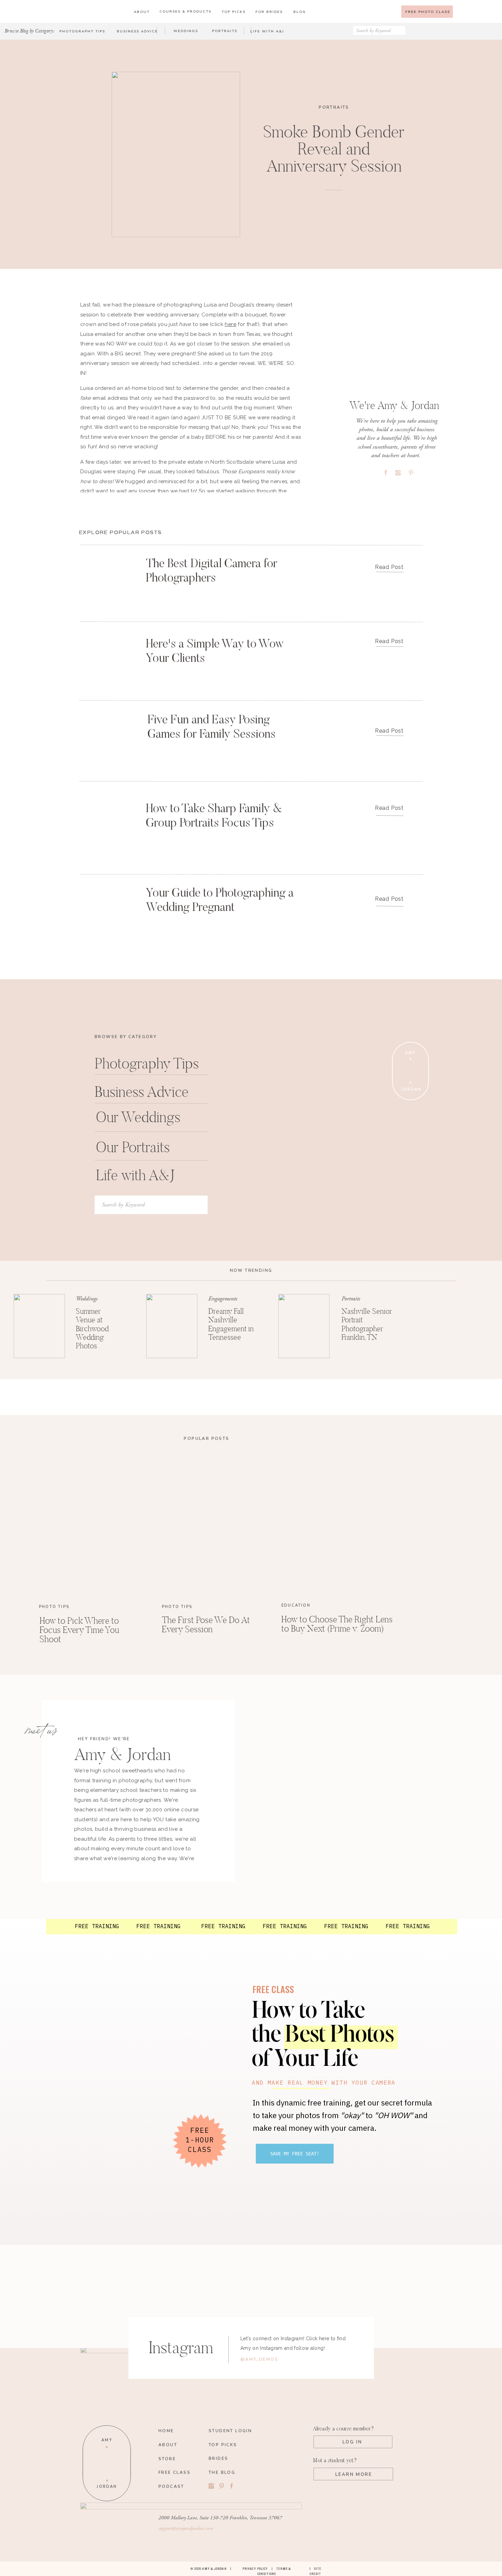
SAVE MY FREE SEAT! (295, 2154)
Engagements (223, 1299)
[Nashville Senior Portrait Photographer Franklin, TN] (304, 1326)
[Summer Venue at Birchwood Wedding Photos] (39, 1326)
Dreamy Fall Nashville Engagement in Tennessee (231, 1324)
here (231, 324)
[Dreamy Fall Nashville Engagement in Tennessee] (172, 1326)
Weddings (87, 1299)
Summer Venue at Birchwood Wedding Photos (92, 1328)
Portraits (334, 107)
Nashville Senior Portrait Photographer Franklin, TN (367, 1324)
